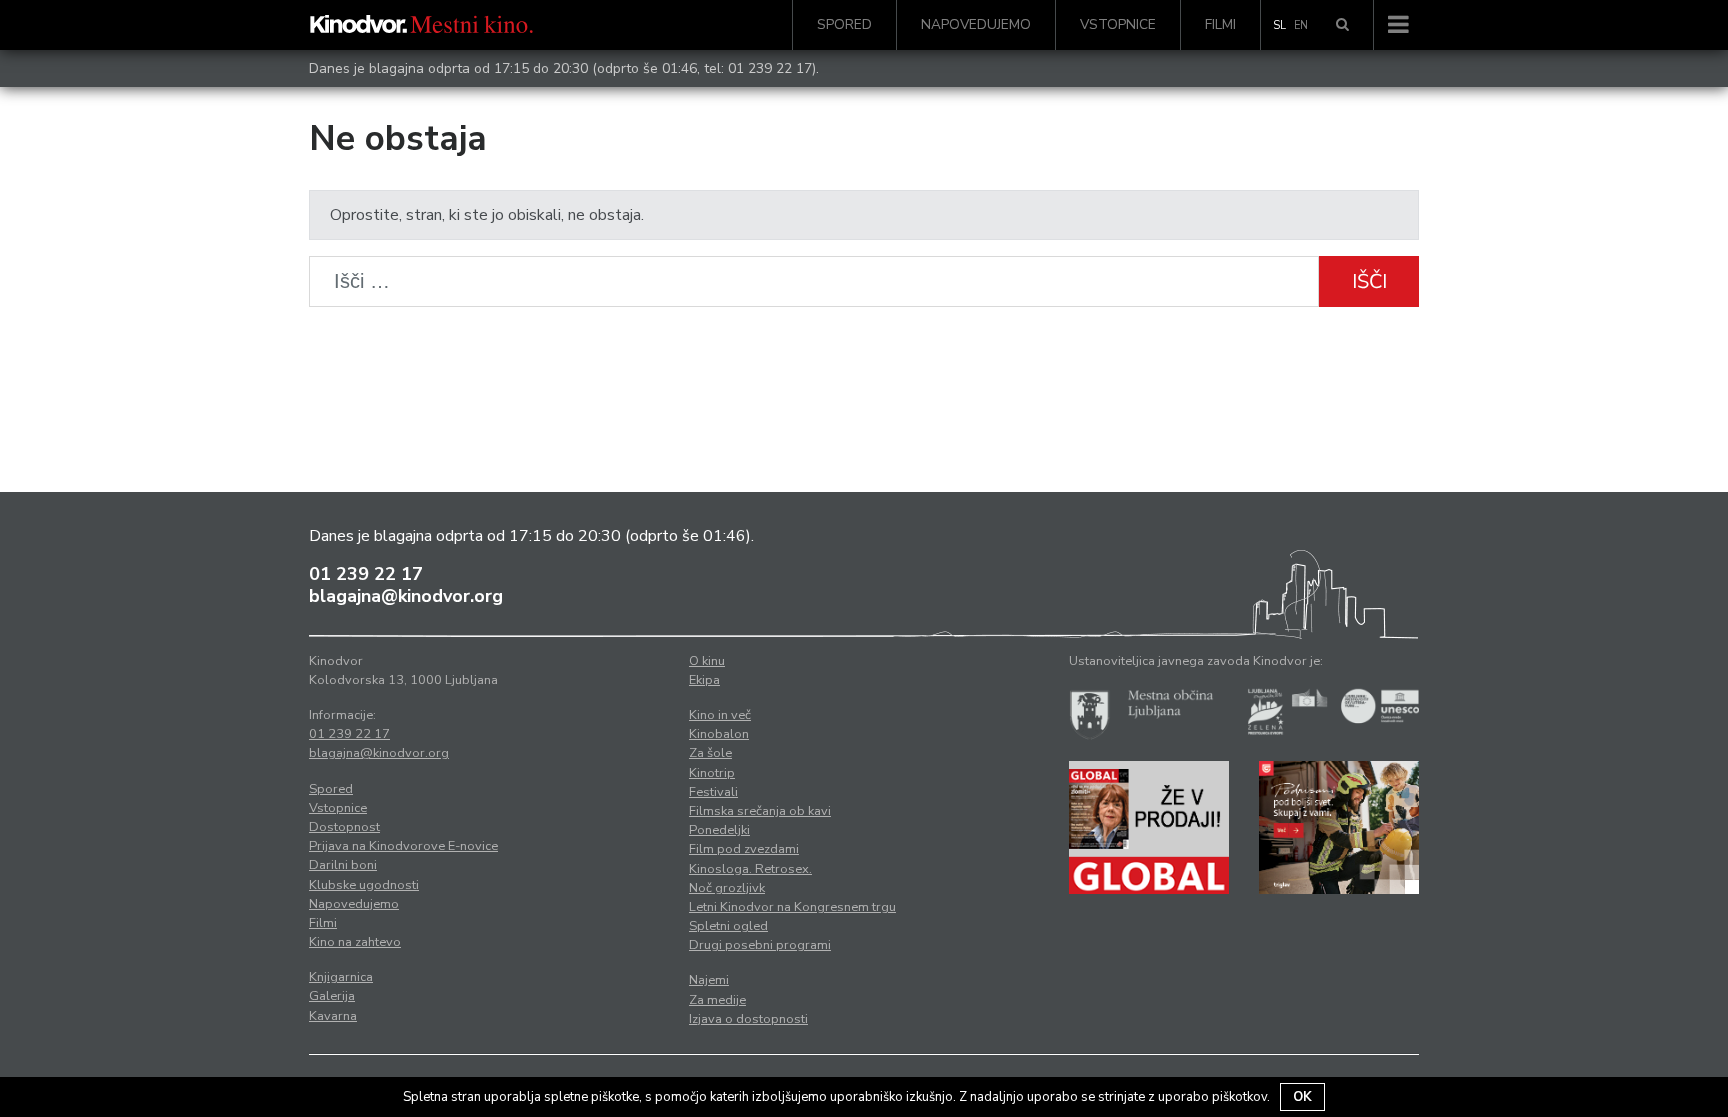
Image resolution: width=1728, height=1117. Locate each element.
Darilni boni (343, 865)
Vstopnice (1118, 24)
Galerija (332, 996)
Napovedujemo (976, 24)
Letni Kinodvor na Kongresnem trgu (792, 907)
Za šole (710, 753)
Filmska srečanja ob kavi (760, 811)
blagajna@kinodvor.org (406, 596)
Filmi (1220, 24)
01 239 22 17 (770, 68)
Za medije (717, 1000)
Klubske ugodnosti (364, 885)
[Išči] (1342, 25)
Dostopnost (344, 827)
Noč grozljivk (727, 888)
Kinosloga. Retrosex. (750, 869)
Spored (844, 24)
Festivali (713, 792)
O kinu (707, 661)
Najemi (709, 980)
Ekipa (704, 680)
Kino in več (720, 715)
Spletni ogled (728, 926)
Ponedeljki (719, 830)
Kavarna (333, 1016)
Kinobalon (719, 734)
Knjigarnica (341, 977)
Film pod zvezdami (744, 849)
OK (1302, 1097)
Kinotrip (712, 773)
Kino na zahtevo (355, 942)
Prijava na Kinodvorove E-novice (403, 846)
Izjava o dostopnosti (748, 1019)
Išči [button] (1369, 281)
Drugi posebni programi (760, 945)
